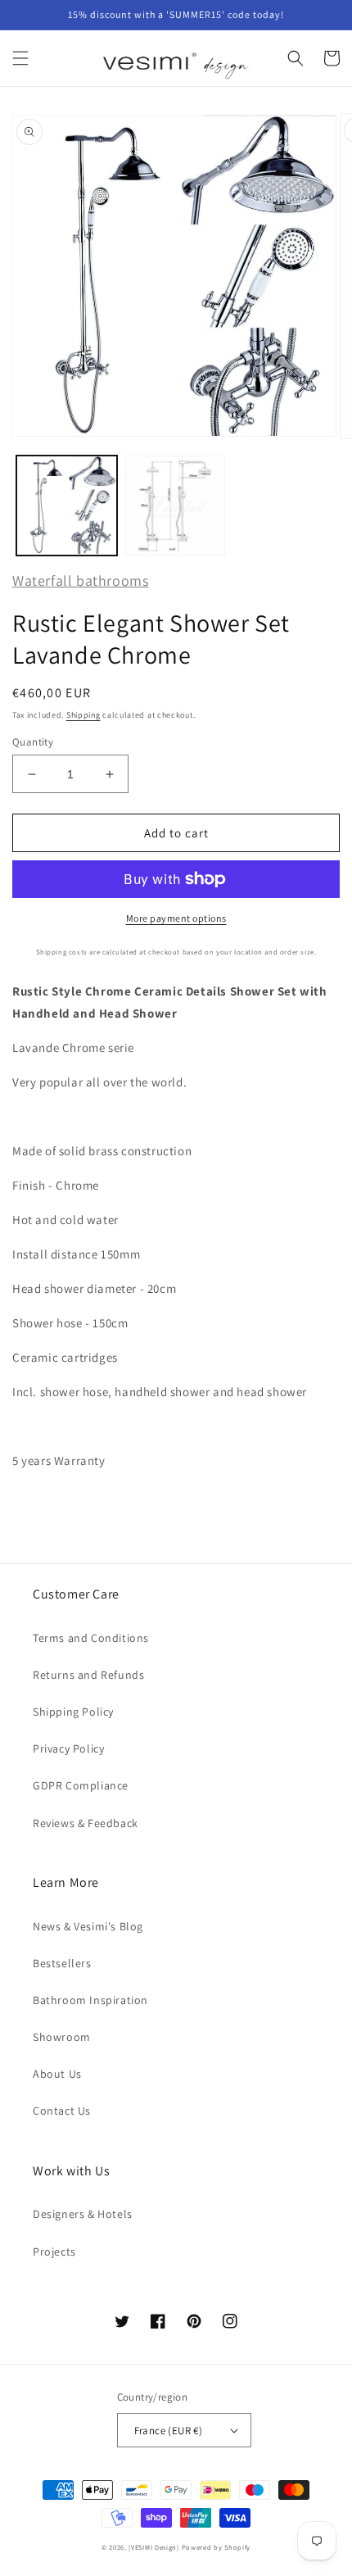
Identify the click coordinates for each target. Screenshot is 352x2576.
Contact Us (62, 2111)
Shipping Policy (73, 1712)
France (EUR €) (169, 2431)
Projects (54, 2252)
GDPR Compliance (81, 1785)
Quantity (33, 742)
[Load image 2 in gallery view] (176, 506)
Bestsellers (62, 1963)
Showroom (62, 2037)
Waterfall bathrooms (80, 581)
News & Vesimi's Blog (88, 1926)
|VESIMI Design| (154, 2547)
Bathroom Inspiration (90, 2000)
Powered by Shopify (217, 2547)
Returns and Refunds (88, 1675)
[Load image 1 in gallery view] (67, 506)
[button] (20, 58)
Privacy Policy (68, 1748)
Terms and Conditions (91, 1638)
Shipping (83, 715)
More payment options (176, 918)
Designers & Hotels (83, 2214)
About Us (57, 2074)
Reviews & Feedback (86, 1823)
